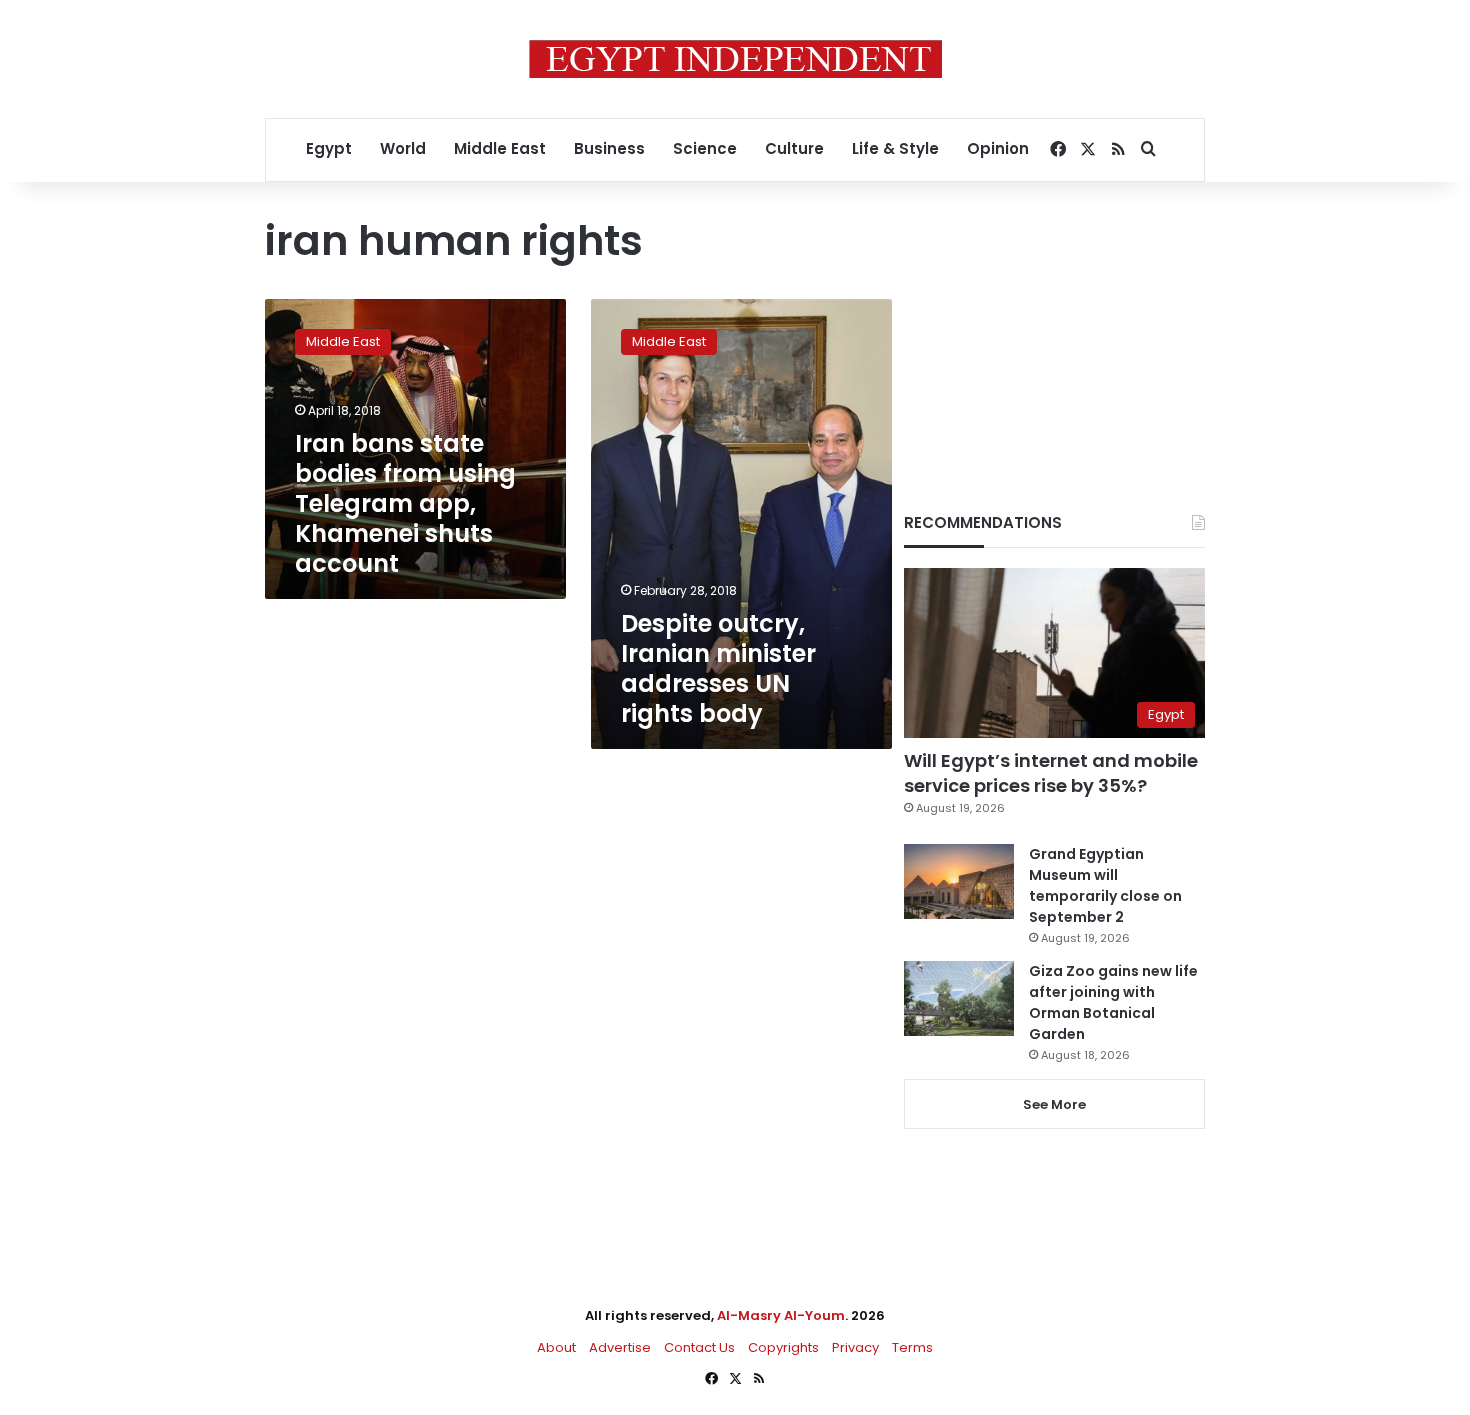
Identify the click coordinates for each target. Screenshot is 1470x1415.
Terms (912, 1347)
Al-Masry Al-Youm (781, 1315)
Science (705, 148)
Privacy (855, 1347)
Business (609, 148)
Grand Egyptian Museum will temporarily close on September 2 (1105, 885)
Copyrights (783, 1347)
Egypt (329, 148)
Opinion (998, 148)
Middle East (500, 148)
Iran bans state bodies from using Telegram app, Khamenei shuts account (405, 503)
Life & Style (895, 148)
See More (1054, 1104)
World (403, 148)
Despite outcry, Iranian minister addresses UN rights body (718, 668)
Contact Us (699, 1347)
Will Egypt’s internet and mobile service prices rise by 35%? (1051, 773)
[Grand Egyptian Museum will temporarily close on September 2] (959, 881)
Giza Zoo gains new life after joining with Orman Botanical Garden (1113, 1002)
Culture (794, 148)
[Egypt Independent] (735, 59)
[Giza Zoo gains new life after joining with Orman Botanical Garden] (959, 998)
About (556, 1347)
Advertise (620, 1347)
